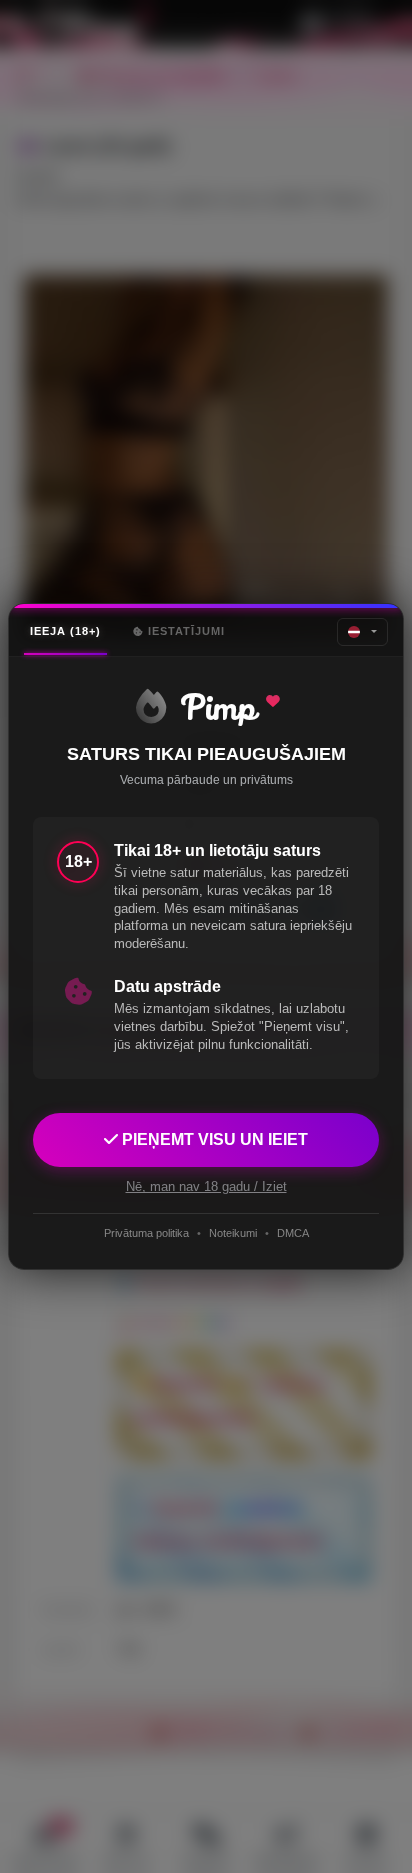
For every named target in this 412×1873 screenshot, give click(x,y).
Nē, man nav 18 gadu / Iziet (206, 1186)
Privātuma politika (146, 1233)
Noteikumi (233, 1233)
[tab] (65, 631)
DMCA (293, 1233)
